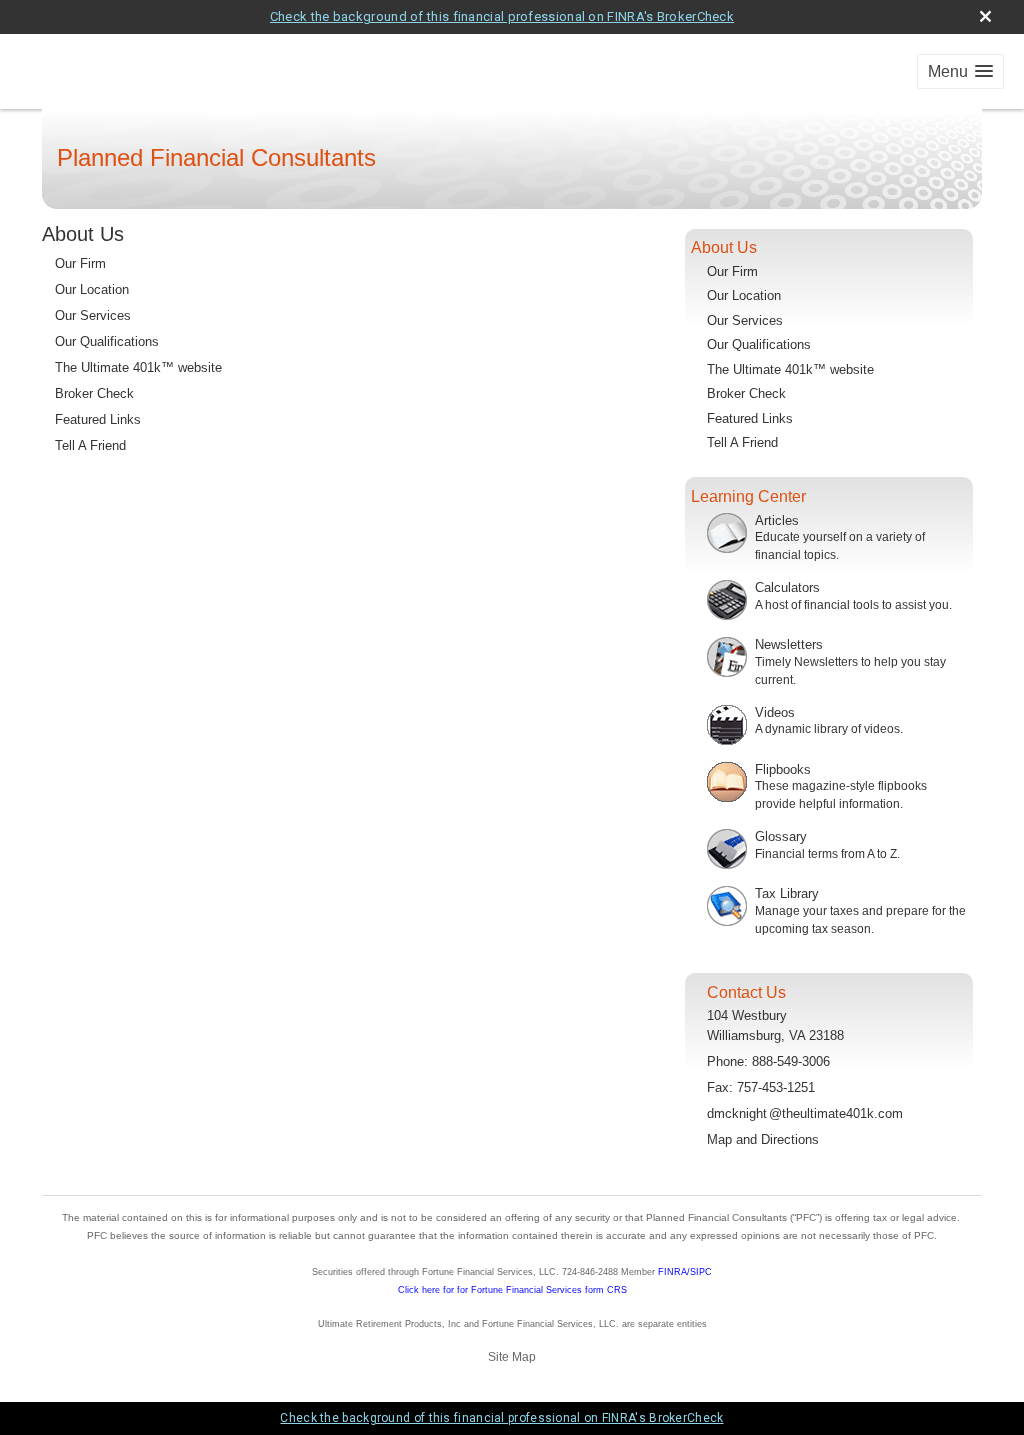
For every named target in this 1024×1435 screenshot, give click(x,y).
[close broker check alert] (985, 16)
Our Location (92, 289)
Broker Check (94, 393)
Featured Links (98, 419)
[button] (960, 71)
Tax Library (787, 893)
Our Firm (80, 263)
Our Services (93, 315)
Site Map (512, 1357)
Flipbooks (783, 769)
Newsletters (789, 644)
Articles (777, 520)
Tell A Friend (90, 445)
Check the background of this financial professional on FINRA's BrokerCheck (502, 16)
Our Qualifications (107, 341)
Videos (775, 712)
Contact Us (746, 992)
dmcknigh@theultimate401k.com (805, 1113)
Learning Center (748, 496)
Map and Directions (763, 1139)
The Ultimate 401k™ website (138, 367)
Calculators (787, 587)
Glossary (781, 836)
